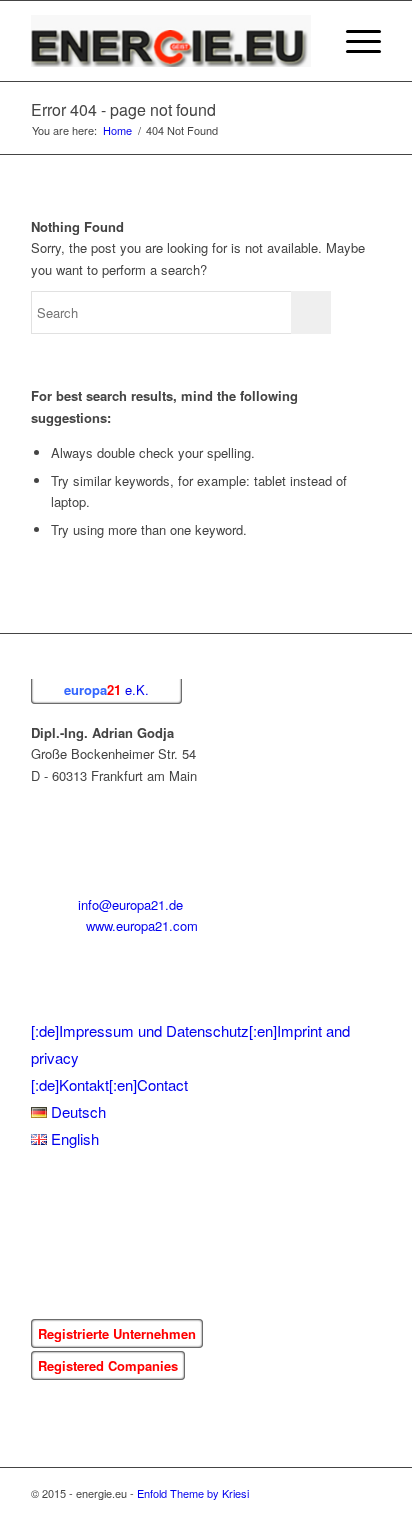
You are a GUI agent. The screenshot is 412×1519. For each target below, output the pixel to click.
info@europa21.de (130, 904)
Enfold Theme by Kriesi (193, 1493)
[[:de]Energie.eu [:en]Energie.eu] (171, 41)
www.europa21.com (142, 925)
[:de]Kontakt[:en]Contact (109, 1084)
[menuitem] (306, 41)
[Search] (306, 41)
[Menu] (353, 41)
